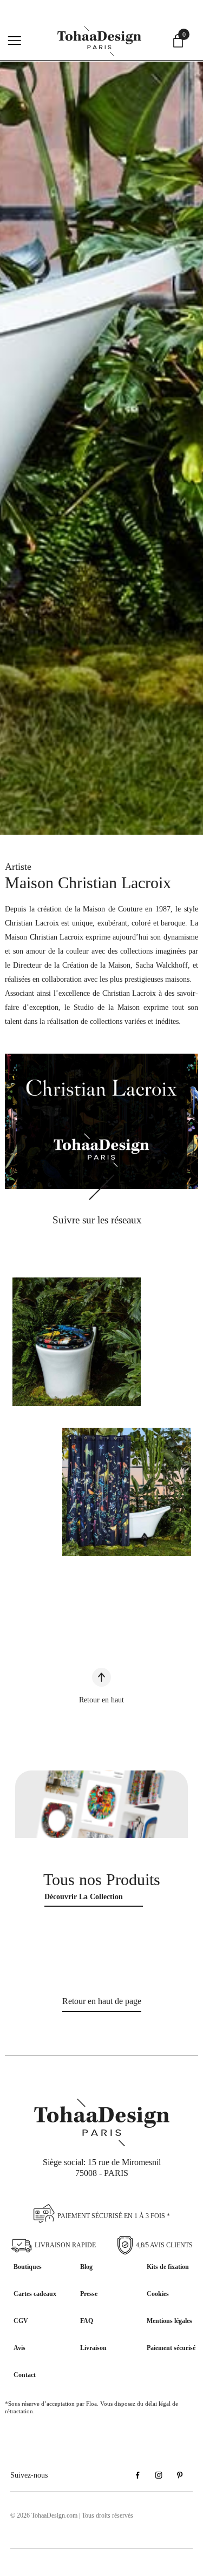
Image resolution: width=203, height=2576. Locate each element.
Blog (86, 2267)
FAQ (87, 2321)
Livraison (93, 2348)
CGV (21, 2321)
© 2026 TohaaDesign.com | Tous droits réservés (72, 2515)
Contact (25, 2375)
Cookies (158, 2294)
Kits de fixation (168, 2267)
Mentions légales (169, 2321)
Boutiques (28, 2267)
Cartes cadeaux (35, 2294)
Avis (19, 2348)
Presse (89, 2294)
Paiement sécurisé (171, 2348)
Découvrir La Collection (84, 1897)
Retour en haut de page (102, 2001)
